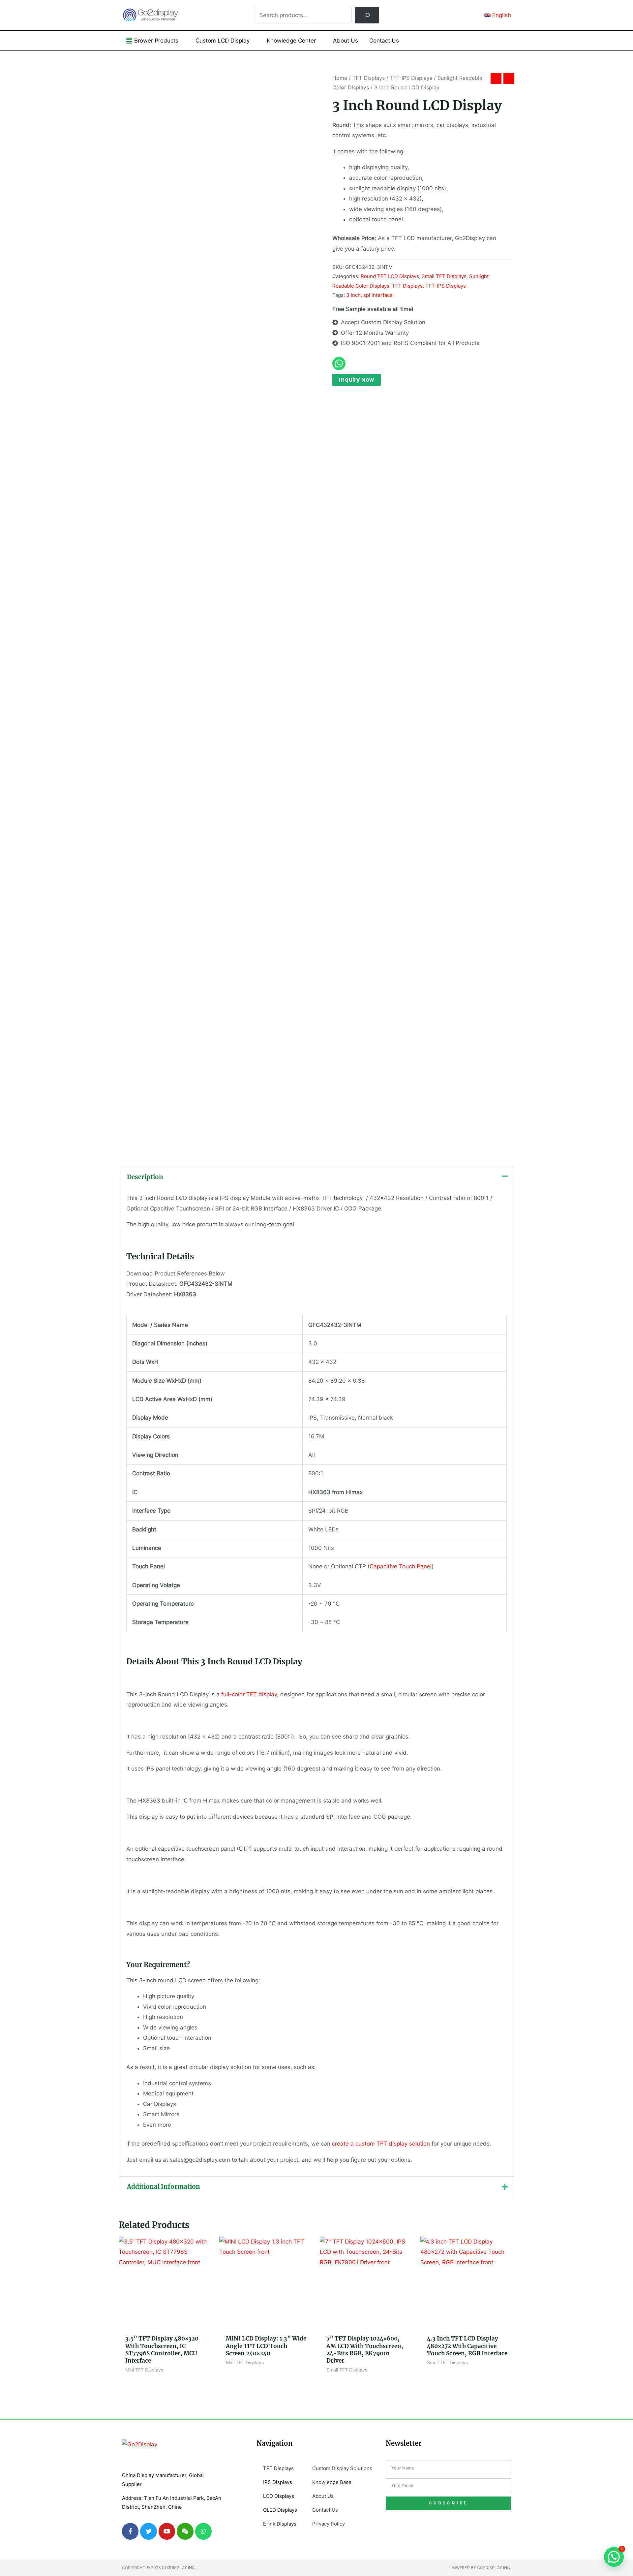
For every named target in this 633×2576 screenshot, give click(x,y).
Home (340, 78)
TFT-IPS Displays (411, 78)
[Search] (367, 15)
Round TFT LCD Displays (390, 276)
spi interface (378, 295)
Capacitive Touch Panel (401, 1566)
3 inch (353, 295)
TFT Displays (369, 78)
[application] (181, 41)
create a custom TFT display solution (381, 2144)
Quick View (166, 2324)
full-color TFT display (249, 1694)
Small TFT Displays (444, 276)
